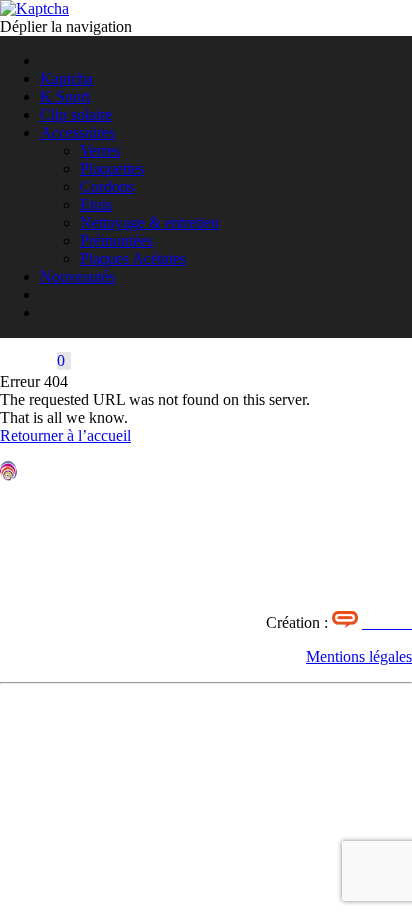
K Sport (65, 96)
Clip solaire (76, 114)
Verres (100, 150)
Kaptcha (66, 78)
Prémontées (116, 240)
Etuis (96, 204)
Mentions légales (359, 656)
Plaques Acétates (133, 258)
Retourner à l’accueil (65, 435)
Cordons (107, 186)
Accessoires (77, 132)
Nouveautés (77, 276)
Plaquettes (112, 168)
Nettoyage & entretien (149, 222)
